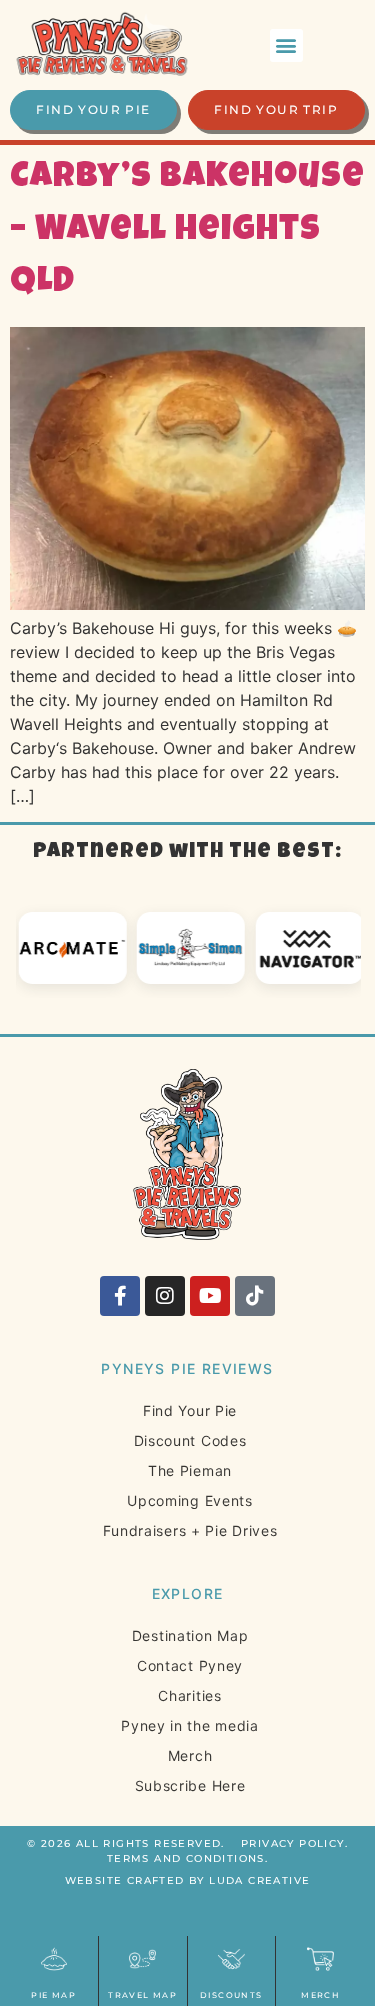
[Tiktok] (255, 1296)
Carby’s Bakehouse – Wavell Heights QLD (187, 231)
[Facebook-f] (120, 1296)
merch (320, 1995)
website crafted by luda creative (188, 1880)
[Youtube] (210, 1296)
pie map (53, 1995)
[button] (286, 45)
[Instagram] (165, 1296)
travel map (142, 1995)
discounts (231, 1995)
